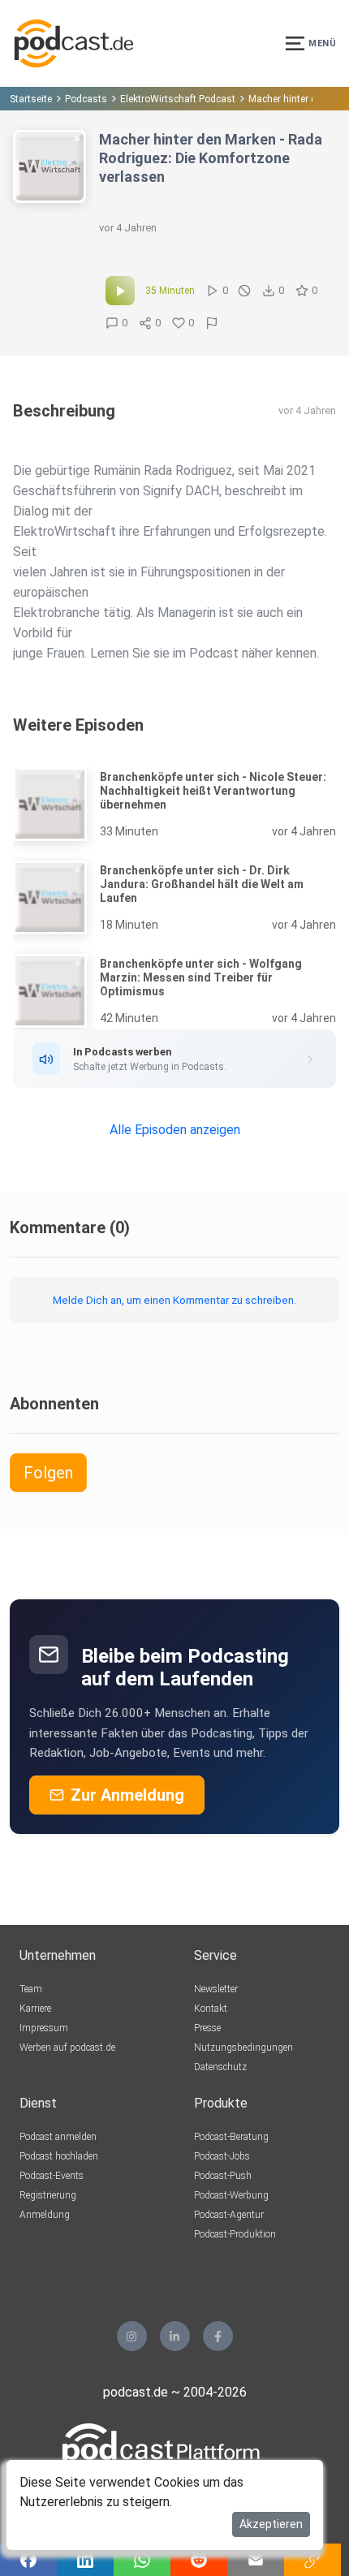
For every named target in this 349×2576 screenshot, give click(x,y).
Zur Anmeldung (127, 1795)
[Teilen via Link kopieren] (312, 2560)
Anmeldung (45, 2215)
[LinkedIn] (175, 2336)
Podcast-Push (223, 2176)
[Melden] (212, 323)
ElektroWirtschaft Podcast (178, 99)
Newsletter (216, 1989)
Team (31, 1989)
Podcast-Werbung (231, 2195)
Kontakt (211, 2009)
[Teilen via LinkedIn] (85, 2560)
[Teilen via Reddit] (199, 2560)
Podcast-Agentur (229, 2215)
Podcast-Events (52, 2176)
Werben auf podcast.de (67, 2047)
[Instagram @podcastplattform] (132, 2336)
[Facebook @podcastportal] (218, 2336)
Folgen (48, 1473)
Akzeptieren (271, 2524)
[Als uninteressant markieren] (244, 291)
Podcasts (86, 99)
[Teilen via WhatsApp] (142, 2560)
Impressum (44, 2028)
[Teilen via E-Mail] (256, 2560)
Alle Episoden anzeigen (175, 1130)
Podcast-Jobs (222, 2156)
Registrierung (48, 2195)
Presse (207, 2028)
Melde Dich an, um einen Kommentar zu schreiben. (174, 1300)
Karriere (35, 2009)
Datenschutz (220, 2067)
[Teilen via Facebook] (28, 2560)
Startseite (31, 99)
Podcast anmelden (58, 2137)
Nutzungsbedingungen (243, 2047)
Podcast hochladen (59, 2156)
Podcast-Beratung (231, 2137)
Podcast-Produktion (235, 2234)
